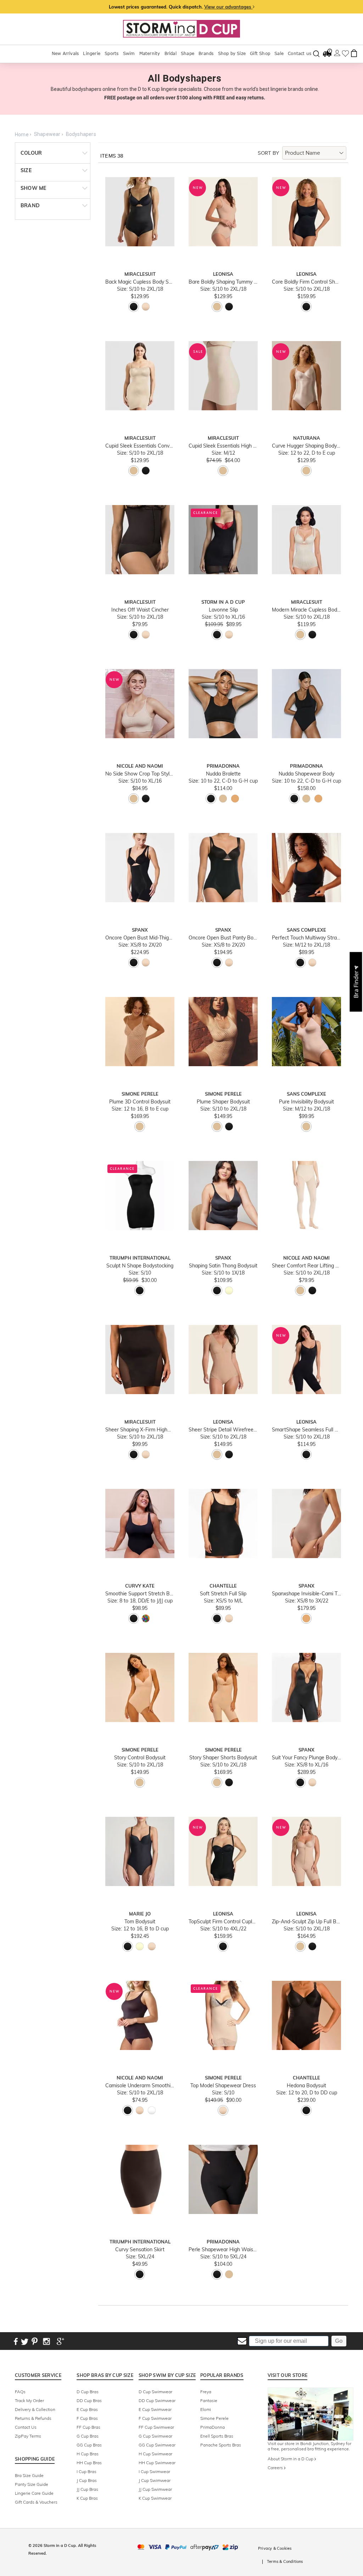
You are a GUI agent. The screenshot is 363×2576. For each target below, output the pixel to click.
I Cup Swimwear (154, 2471)
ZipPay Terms (28, 2436)
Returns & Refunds (33, 2418)
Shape (188, 53)
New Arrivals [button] (65, 53)
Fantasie (209, 2400)
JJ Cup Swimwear (155, 2489)
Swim (129, 53)
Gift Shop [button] (260, 53)
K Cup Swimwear (155, 2498)
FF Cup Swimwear (156, 2427)
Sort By (268, 153)
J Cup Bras (87, 2480)
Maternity (150, 53)
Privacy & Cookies (275, 2548)
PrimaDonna (213, 2427)
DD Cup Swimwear (157, 2400)
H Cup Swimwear (155, 2454)
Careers (276, 2468)
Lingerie (92, 53)
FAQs (20, 2392)
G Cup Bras (88, 2436)
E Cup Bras (87, 2409)
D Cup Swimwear (155, 2392)
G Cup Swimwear (155, 2436)
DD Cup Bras (89, 2400)
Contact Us (26, 2427)
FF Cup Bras (88, 2427)
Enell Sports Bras (217, 2436)
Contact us (300, 53)
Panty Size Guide (32, 2484)
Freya (206, 2392)
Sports (111, 53)
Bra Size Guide (29, 2475)
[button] (356, 982)
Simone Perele (214, 2418)
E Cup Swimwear (155, 2409)
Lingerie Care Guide (34, 2493)
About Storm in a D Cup (291, 2459)
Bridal (171, 53)
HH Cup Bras (89, 2463)
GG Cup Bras (89, 2445)
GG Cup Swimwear (157, 2445)
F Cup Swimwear (155, 2418)
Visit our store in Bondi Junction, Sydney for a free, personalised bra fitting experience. (309, 2446)
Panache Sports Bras (221, 2445)
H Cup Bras (88, 2454)
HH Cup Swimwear (157, 2463)
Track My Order (29, 2400)
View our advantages (228, 7)
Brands (206, 53)
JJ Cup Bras (87, 2489)
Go (339, 2341)
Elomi (206, 2409)
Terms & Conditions (285, 2561)
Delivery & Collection (35, 2409)
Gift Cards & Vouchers (36, 2502)
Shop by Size (232, 53)
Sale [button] (279, 53)
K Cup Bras (87, 2498)
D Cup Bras (88, 2392)
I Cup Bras (86, 2471)
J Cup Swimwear (155, 2480)
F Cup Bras (87, 2418)
